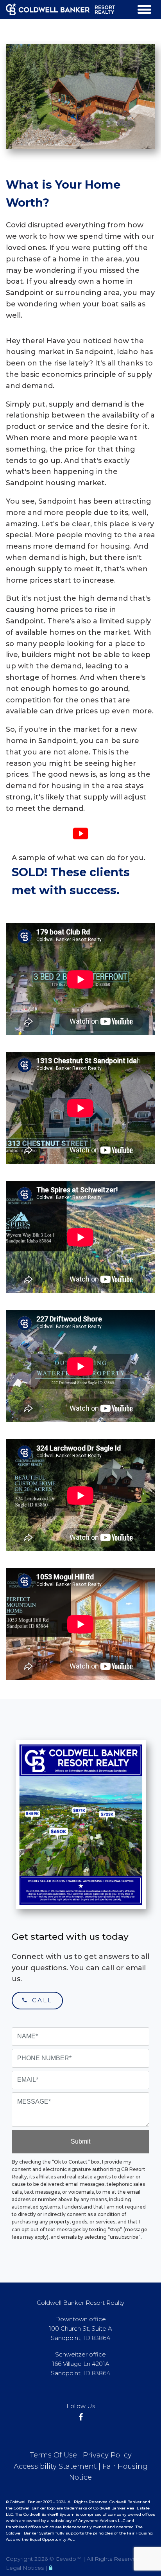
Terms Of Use (53, 2455)
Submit (80, 2141)
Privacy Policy (107, 2455)
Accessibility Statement (55, 2466)
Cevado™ (69, 2559)
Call (40, 2000)
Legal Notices (26, 2568)
